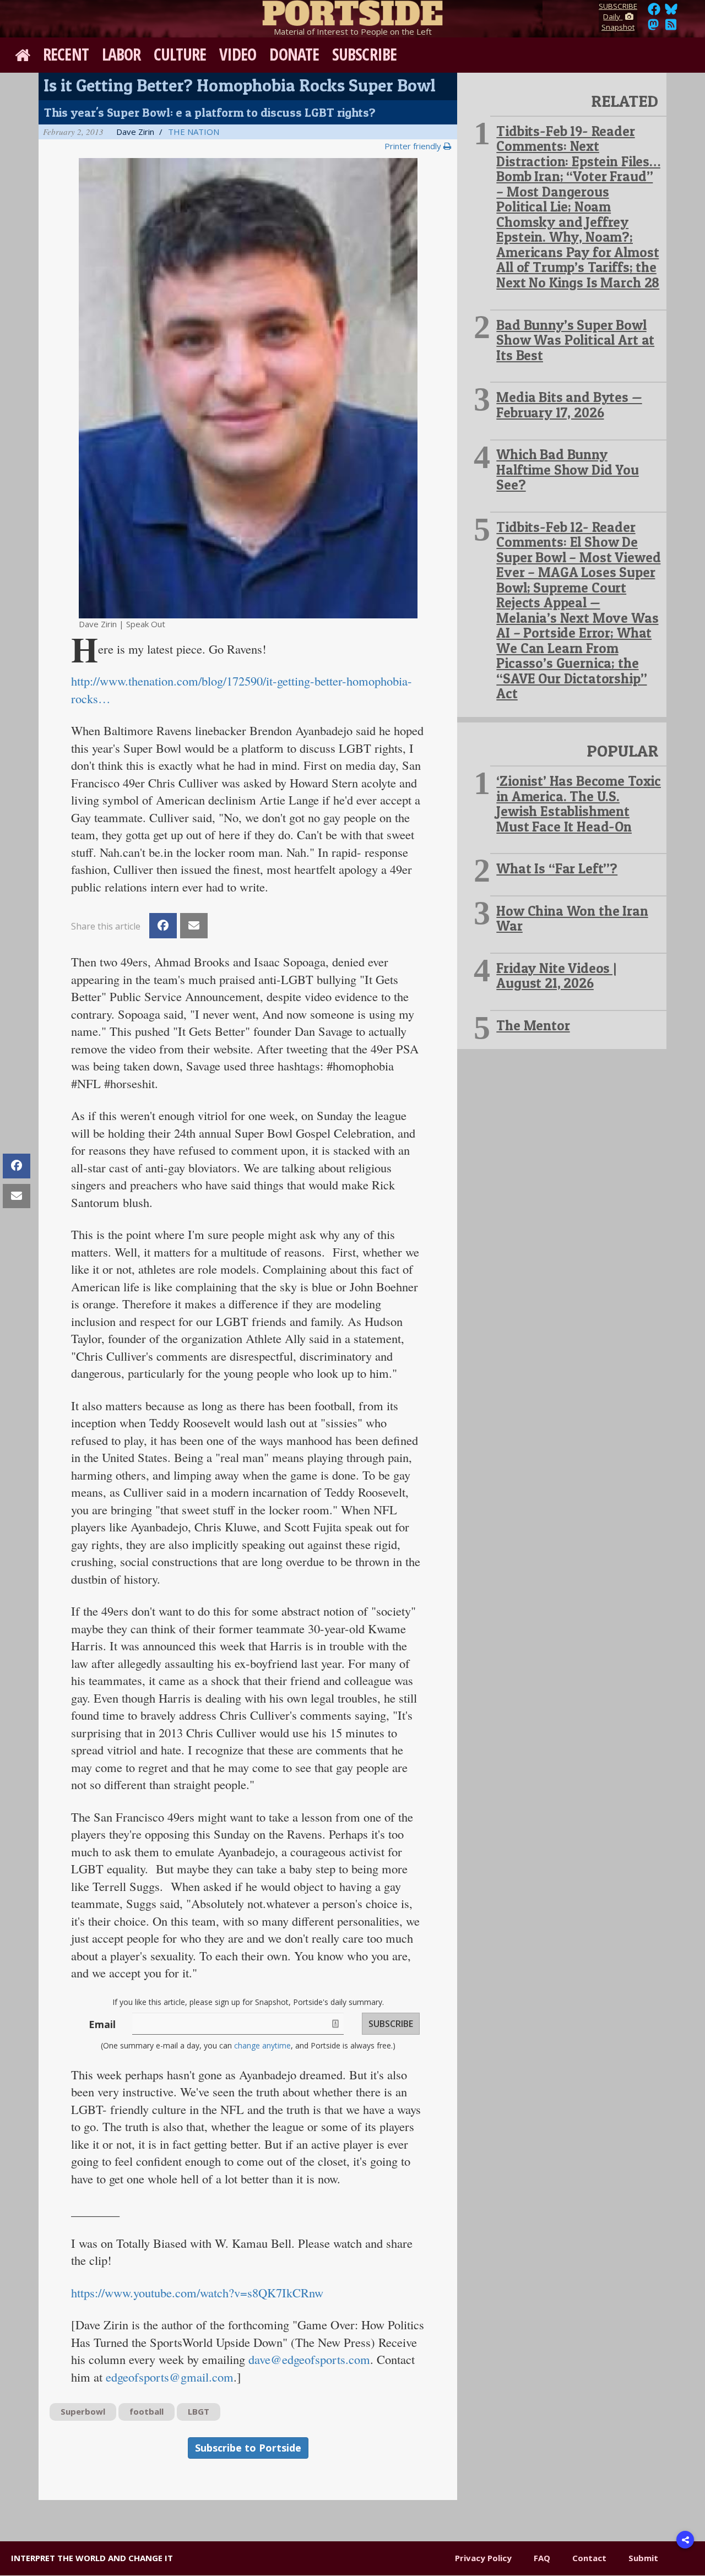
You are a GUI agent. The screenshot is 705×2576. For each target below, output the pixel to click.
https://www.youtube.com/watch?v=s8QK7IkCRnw (197, 2292)
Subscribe (364, 54)
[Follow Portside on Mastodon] (653, 28)
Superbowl (83, 2411)
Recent (66, 54)
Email (102, 2024)
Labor (121, 54)
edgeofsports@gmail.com (170, 2377)
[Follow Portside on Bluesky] (672, 12)
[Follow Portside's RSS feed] (671, 28)
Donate (294, 54)
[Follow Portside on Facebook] (654, 12)
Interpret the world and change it (92, 2558)
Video (238, 54)
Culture (180, 54)
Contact (589, 2558)
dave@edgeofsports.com (309, 2359)
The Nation (194, 132)
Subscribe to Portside (248, 2448)
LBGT (199, 2411)
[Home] (352, 11)
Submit (643, 2558)
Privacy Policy (483, 2558)
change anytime (262, 2045)
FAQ (542, 2558)
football (147, 2411)
